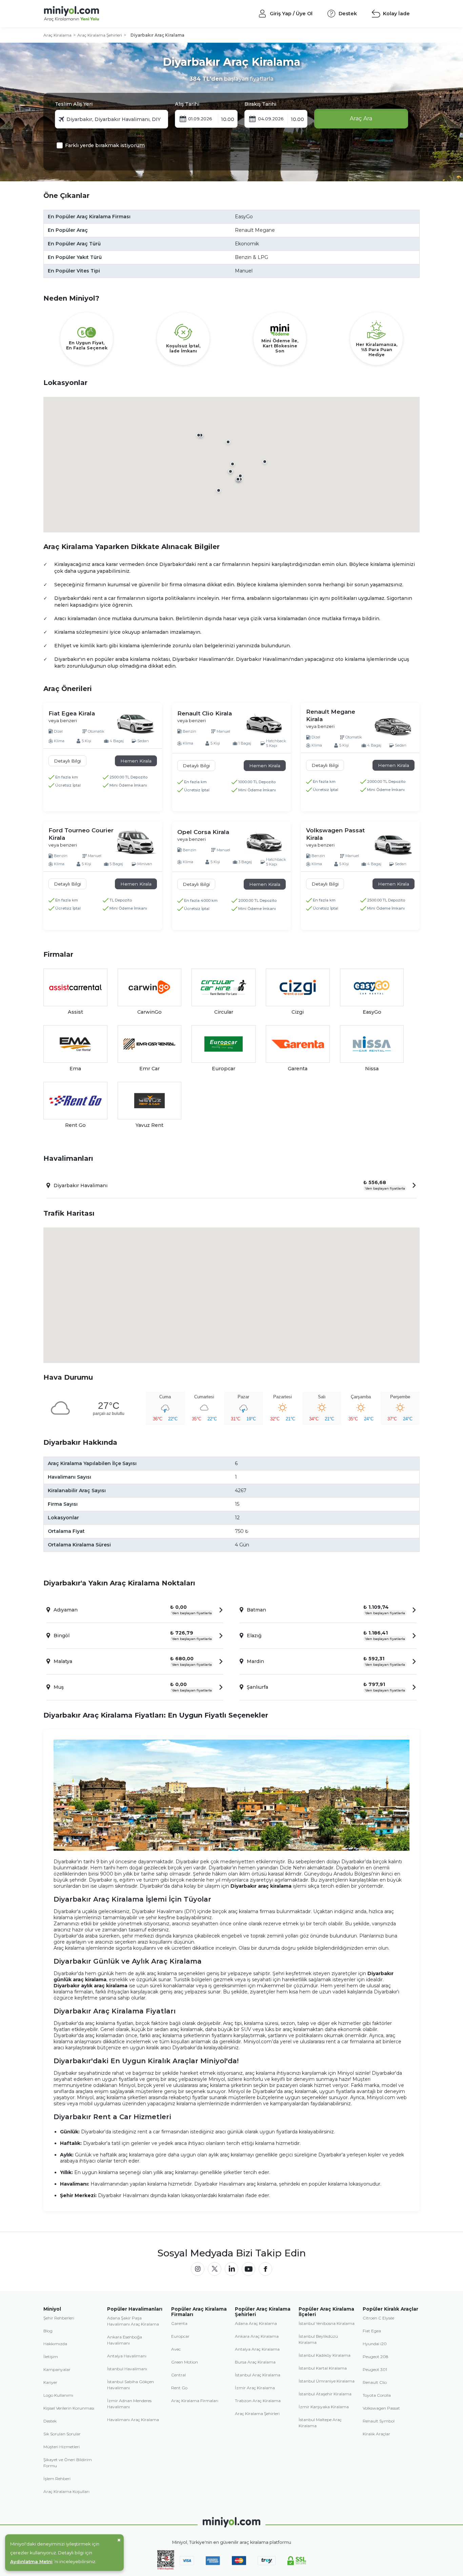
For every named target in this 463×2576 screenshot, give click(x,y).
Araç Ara (361, 118)
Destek (50, 2421)
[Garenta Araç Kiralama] (298, 1044)
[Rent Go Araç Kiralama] (75, 1101)
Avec (176, 2349)
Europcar (180, 2336)
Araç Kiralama (57, 35)
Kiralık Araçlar (376, 2434)
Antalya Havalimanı (127, 2356)
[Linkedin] (231, 2269)
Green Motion (185, 2362)
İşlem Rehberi (57, 2479)
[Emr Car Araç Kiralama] (150, 1044)
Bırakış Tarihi (260, 104)
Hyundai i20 (375, 2344)
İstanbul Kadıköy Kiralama (325, 2355)
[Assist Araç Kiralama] (75, 987)
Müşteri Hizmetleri (62, 2447)
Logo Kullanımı (58, 2395)
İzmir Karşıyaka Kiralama (324, 2407)
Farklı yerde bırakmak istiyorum (105, 145)
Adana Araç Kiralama (256, 2323)
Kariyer (50, 2382)
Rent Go (179, 2388)
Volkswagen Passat (381, 2408)
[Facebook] (265, 2269)
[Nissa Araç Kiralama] (372, 1044)
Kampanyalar (57, 2369)
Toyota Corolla (377, 2395)
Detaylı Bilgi (67, 761)
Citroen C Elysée (378, 2318)
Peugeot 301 (375, 2369)
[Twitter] (215, 2269)
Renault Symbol (379, 2421)
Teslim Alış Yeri (74, 104)
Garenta (179, 2323)
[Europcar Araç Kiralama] (224, 1044)
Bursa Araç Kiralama (255, 2362)
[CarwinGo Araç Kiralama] (150, 987)
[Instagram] (198, 2269)
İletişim (51, 2357)
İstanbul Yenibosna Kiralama (327, 2323)
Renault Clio (375, 2382)
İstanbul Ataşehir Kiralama (325, 2394)
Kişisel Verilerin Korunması (69, 2408)
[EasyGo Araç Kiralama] (372, 987)
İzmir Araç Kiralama (255, 2388)
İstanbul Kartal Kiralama (323, 2368)
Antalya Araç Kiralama (257, 2349)
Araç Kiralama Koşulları (66, 2491)
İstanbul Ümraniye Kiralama (327, 2381)
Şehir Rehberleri (59, 2318)
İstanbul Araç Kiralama (258, 2375)
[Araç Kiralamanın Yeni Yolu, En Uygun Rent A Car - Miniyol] (231, 2522)
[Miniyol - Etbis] (166, 2568)
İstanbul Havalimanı (127, 2369)
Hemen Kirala (136, 761)
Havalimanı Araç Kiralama (133, 2420)
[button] (240, 476)
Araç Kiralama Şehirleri (100, 35)
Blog (48, 2331)
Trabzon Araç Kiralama (258, 2401)
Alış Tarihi (187, 104)
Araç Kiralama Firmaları (195, 2401)
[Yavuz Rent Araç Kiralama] (150, 1101)
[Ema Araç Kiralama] (75, 1044)
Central (178, 2375)
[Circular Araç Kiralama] (224, 987)
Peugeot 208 (376, 2357)
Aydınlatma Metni (31, 2561)
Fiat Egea (372, 2331)
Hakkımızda (55, 2344)
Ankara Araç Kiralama (257, 2336)
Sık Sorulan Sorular (62, 2434)
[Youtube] (248, 2269)
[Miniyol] (90, 14)
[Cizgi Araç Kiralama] (298, 987)
